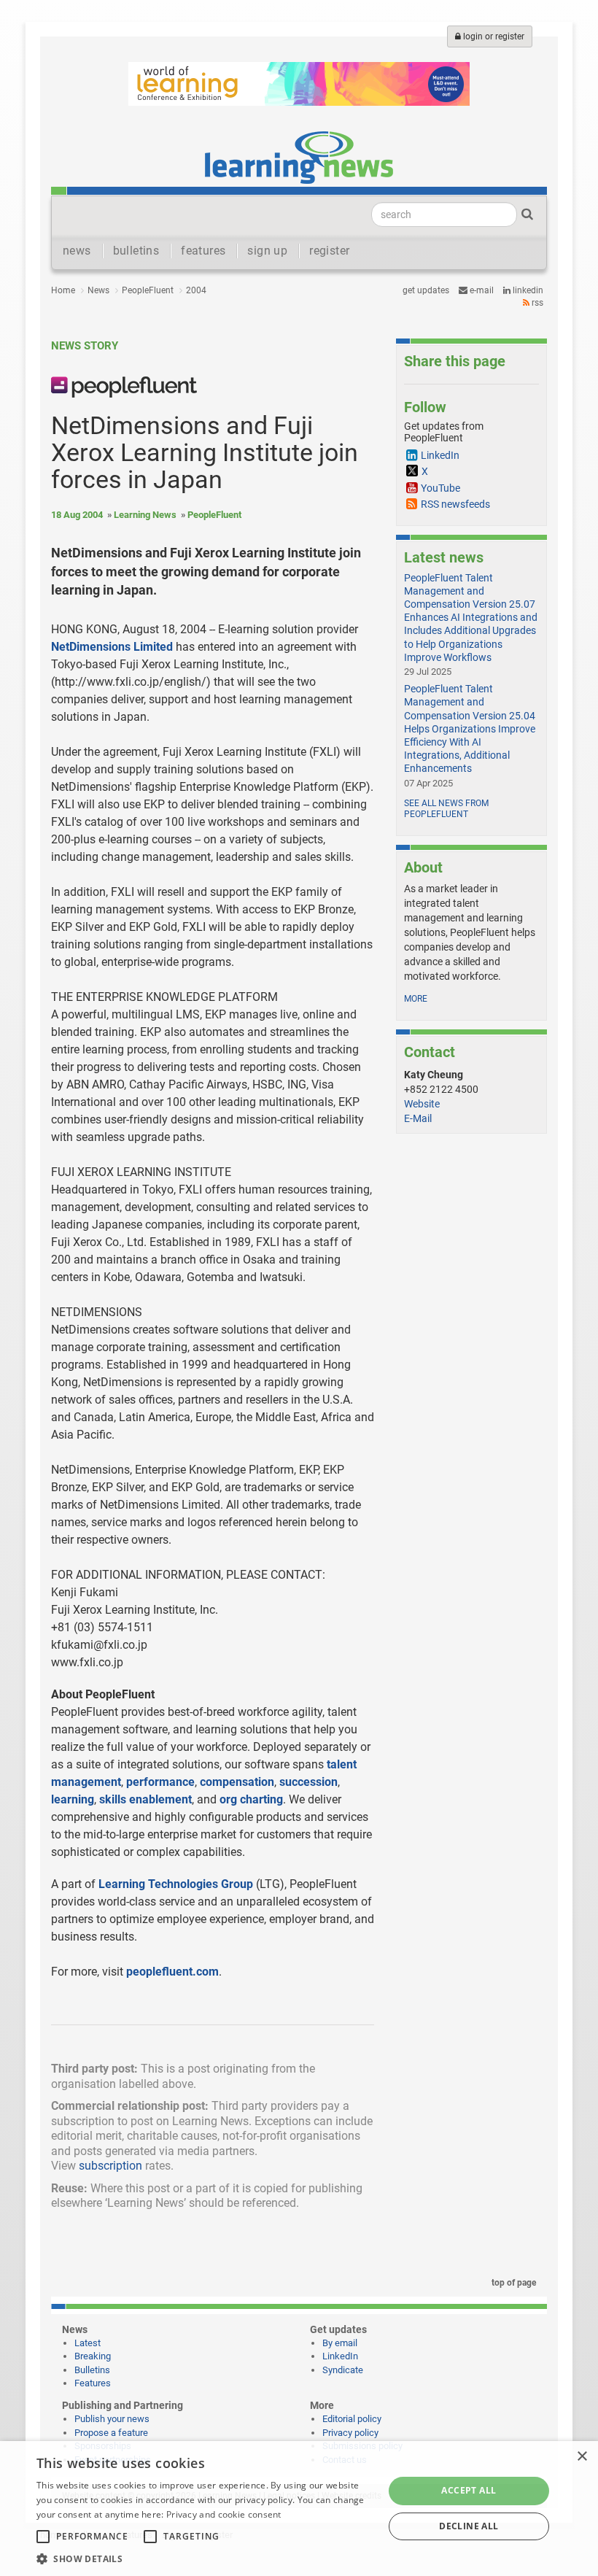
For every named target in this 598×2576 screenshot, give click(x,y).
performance (160, 1782)
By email (340, 2343)
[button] (205, 2558)
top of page (513, 2283)
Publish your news (112, 2419)
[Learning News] (299, 157)
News (98, 290)
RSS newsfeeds (455, 504)
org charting (251, 1799)
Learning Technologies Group (176, 1884)
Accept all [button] (469, 2490)
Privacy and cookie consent (224, 2514)
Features (93, 2383)
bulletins (136, 251)
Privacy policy (350, 2433)
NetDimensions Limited (112, 647)
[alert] (299, 2509)
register (329, 251)
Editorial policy (352, 2419)
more (416, 999)
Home (63, 290)
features (203, 251)
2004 (196, 290)
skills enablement (145, 1799)
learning (73, 1799)
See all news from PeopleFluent (446, 809)
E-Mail (418, 1118)
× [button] (582, 2457)
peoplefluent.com (172, 1972)
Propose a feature (111, 2433)
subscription (110, 2166)
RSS (536, 303)
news (77, 251)
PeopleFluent (148, 290)
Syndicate (343, 2370)
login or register (493, 36)
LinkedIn (527, 290)
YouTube (440, 488)
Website (422, 1104)
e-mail (481, 290)
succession (308, 1782)
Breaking (93, 2356)
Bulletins (92, 2370)
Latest (88, 2343)
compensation (237, 1782)
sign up (267, 251)
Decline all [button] (469, 2526)
